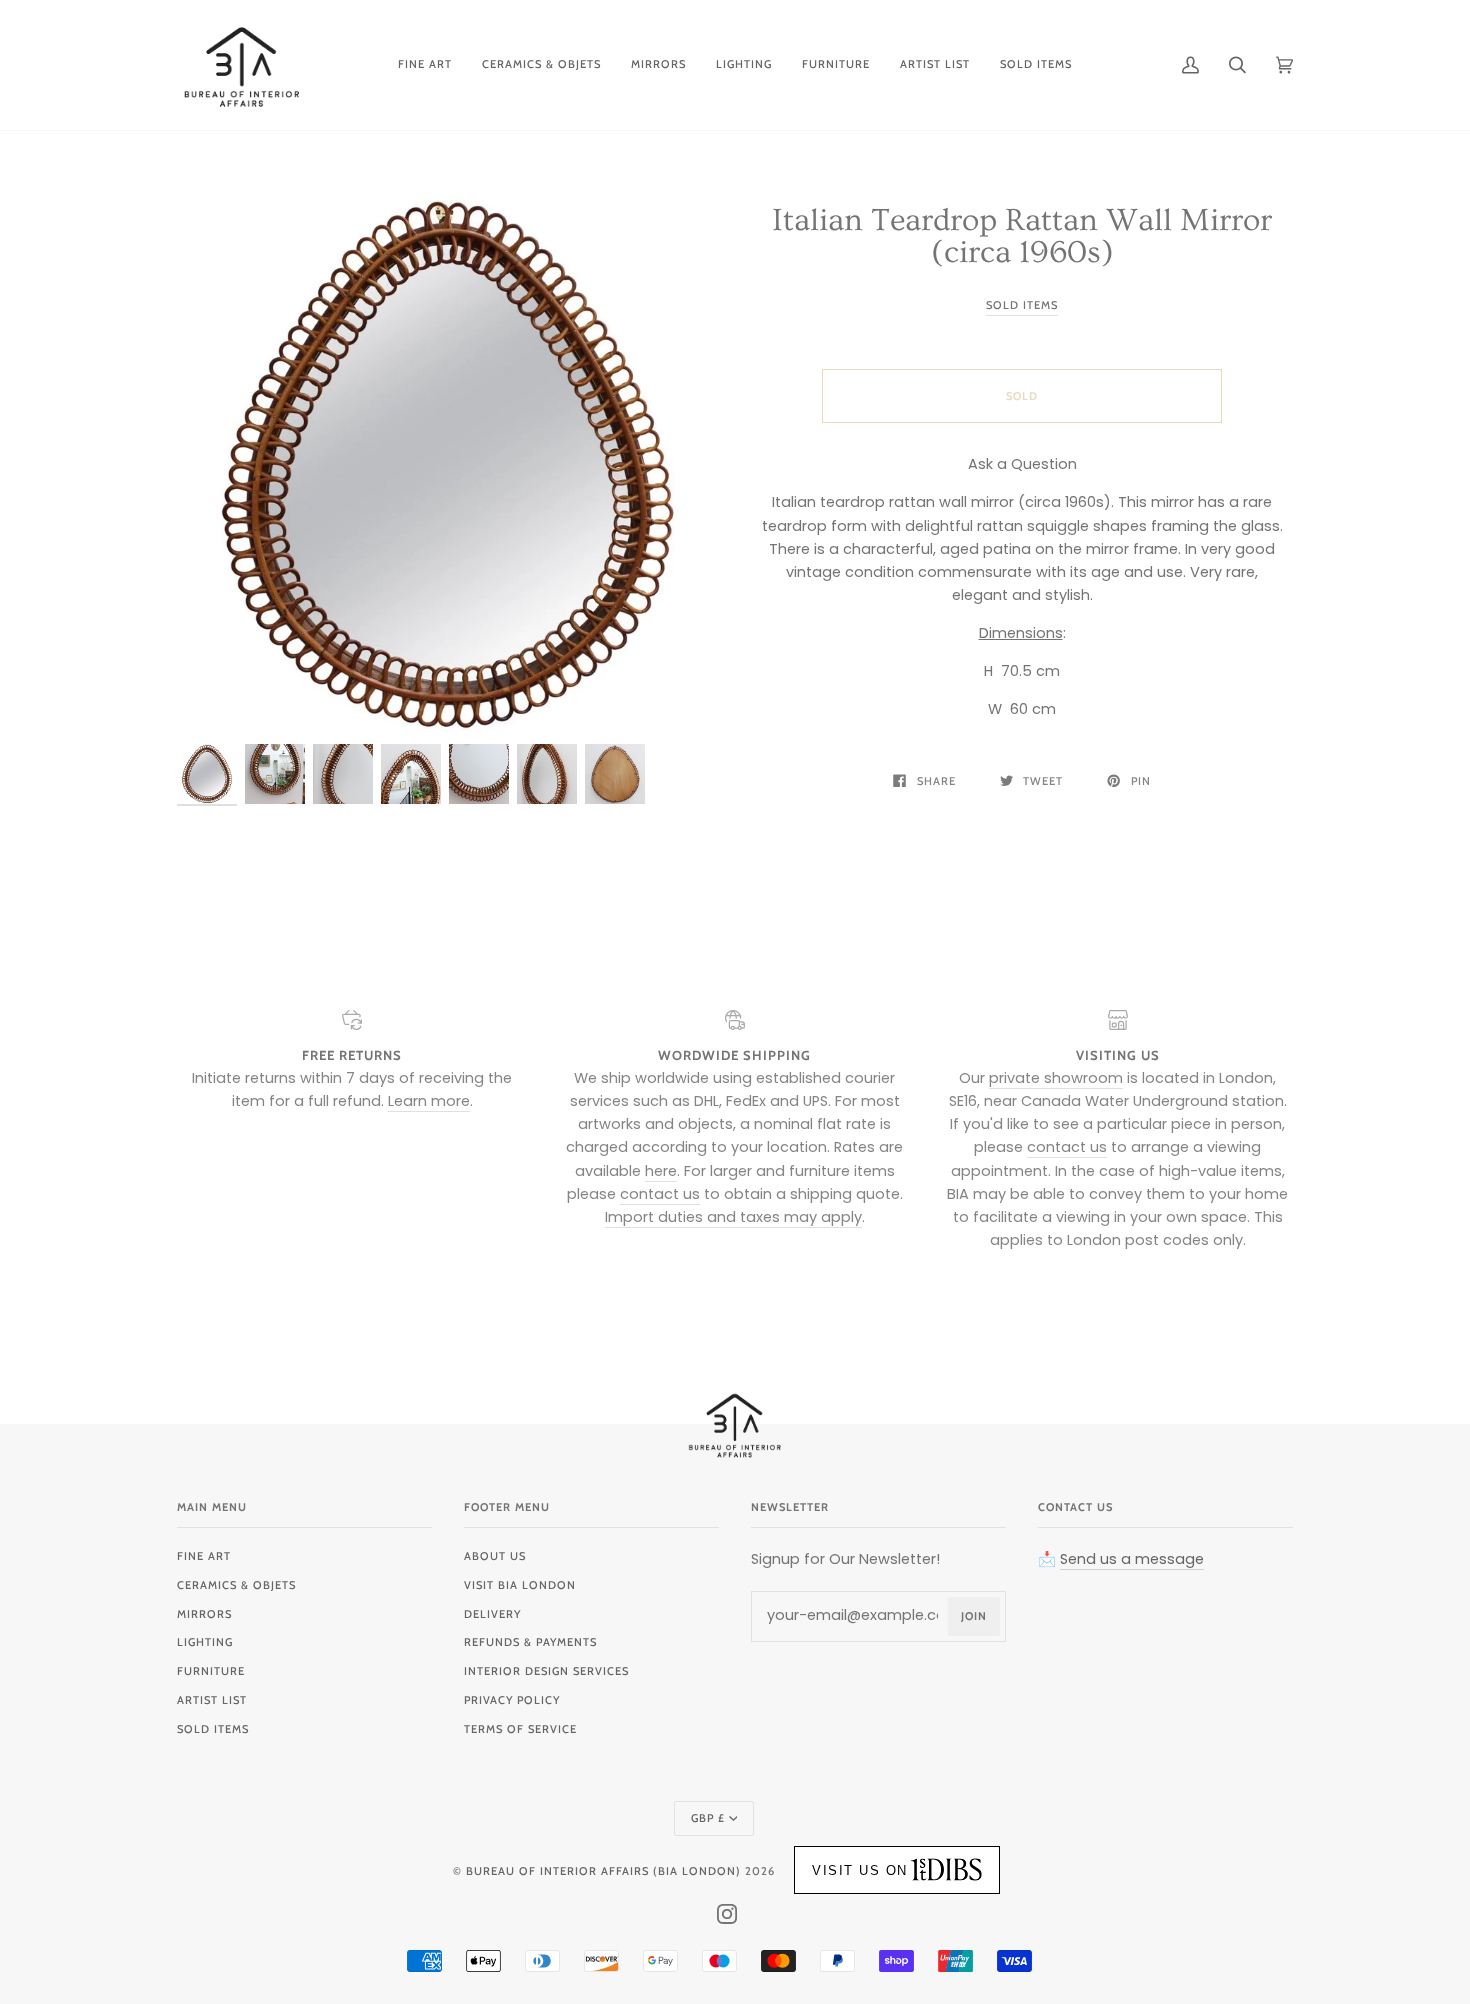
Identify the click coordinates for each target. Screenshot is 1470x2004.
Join (974, 1616)
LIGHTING (205, 1642)
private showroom (1056, 1078)
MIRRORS (204, 1614)
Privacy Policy (512, 1700)
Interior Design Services (546, 1671)
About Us (495, 1556)
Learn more (429, 1101)
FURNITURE (211, 1671)
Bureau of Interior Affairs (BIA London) (603, 1871)
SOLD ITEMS (213, 1729)
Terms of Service (520, 1729)
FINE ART (204, 1556)
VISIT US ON (860, 1870)
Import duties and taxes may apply (733, 1217)
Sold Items (1022, 305)
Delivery (492, 1614)
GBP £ (708, 1818)
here (661, 1171)
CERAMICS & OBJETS (236, 1585)
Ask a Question (1022, 464)
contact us (660, 1194)
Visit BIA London (520, 1585)
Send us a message (1132, 1559)
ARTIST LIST (212, 1700)
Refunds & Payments (530, 1642)
